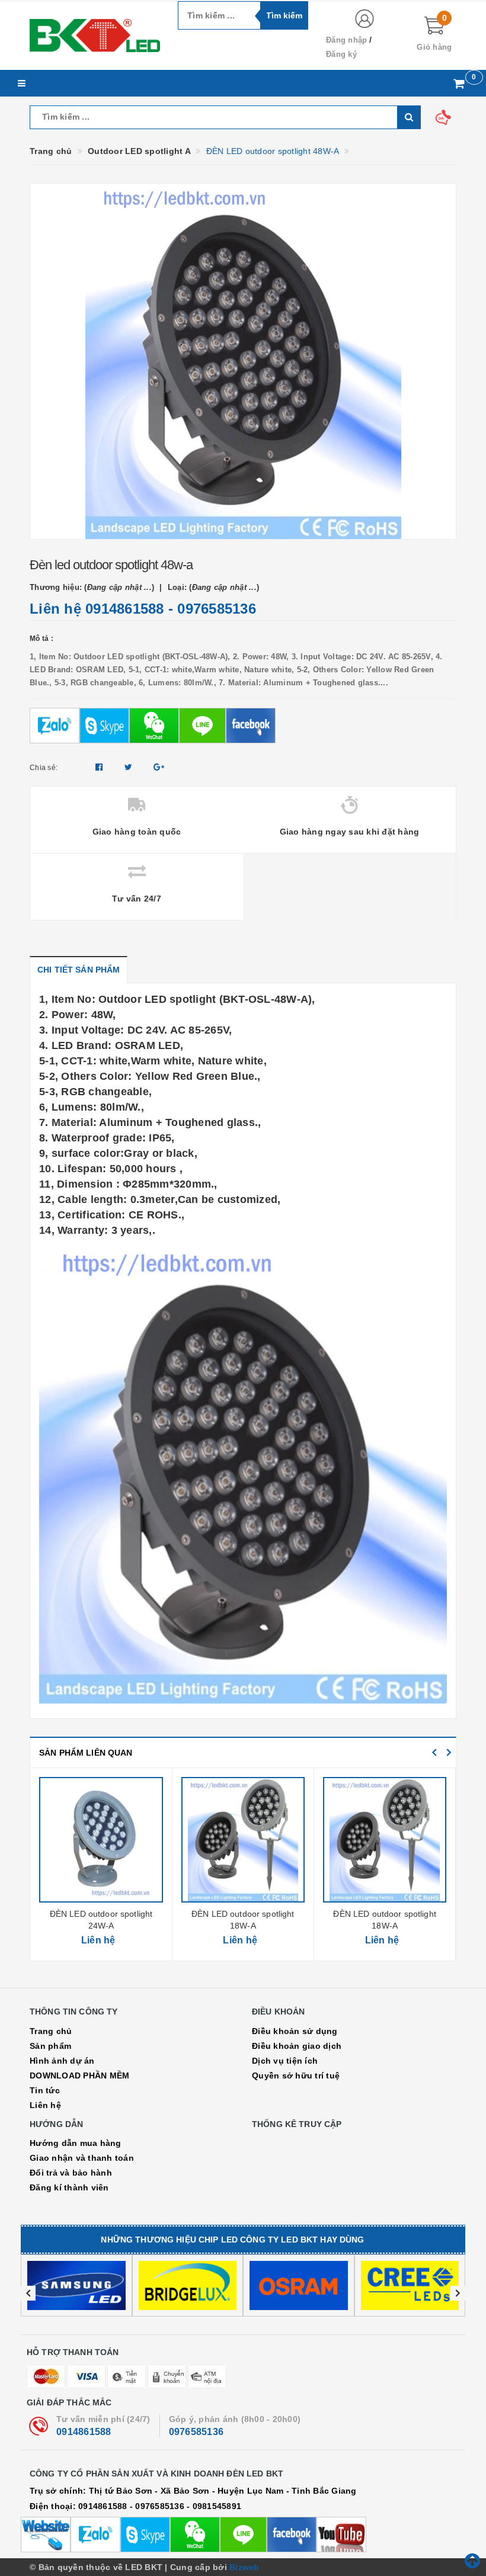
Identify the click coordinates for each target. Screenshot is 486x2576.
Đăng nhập (346, 40)
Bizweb (244, 2567)
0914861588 (125, 609)
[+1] (159, 767)
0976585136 (217, 609)
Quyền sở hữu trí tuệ (296, 2075)
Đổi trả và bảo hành (71, 2173)
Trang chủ (51, 2031)
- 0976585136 (157, 2506)
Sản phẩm (50, 2046)
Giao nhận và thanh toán (82, 2158)
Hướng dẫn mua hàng (76, 2143)
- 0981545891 (214, 2506)
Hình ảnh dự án (62, 2061)
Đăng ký (341, 54)
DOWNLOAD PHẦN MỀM (79, 2075)
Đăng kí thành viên (69, 2187)
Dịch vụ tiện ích (285, 2061)
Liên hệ (45, 2105)
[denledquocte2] (95, 36)
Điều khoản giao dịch (297, 2046)
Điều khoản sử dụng (295, 2031)
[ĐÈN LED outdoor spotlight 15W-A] (385, 1840)
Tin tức (45, 2090)
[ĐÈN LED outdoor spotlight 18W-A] (101, 1840)
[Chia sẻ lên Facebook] (100, 767)
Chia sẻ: (44, 768)
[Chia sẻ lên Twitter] (130, 767)
